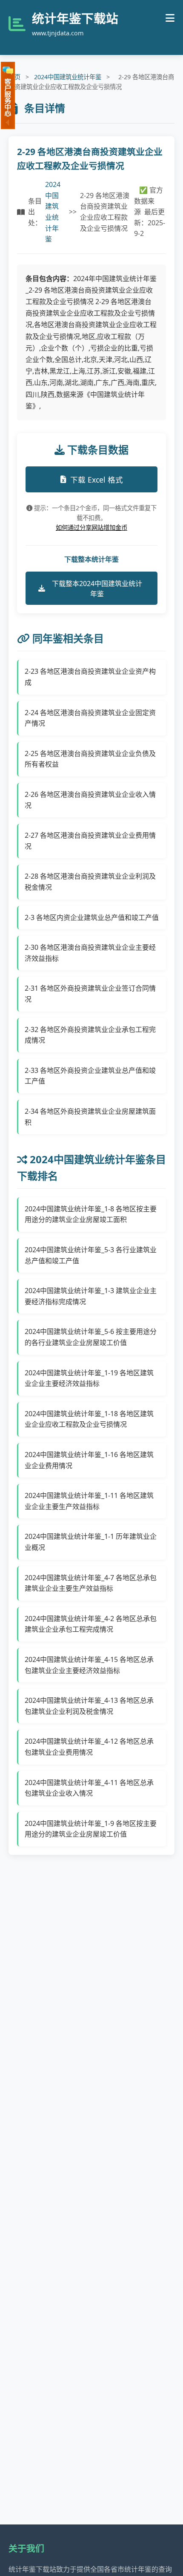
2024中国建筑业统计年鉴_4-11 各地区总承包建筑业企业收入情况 (89, 1788)
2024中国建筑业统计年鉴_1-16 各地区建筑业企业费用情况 (89, 1460)
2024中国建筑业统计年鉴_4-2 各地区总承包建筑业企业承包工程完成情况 (91, 1624)
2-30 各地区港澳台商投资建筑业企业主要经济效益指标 (90, 953)
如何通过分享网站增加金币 (91, 528)
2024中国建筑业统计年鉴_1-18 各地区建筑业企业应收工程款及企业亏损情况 (89, 1419)
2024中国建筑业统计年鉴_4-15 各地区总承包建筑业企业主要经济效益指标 (89, 1665)
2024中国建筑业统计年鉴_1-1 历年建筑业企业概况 (91, 1542)
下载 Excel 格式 (97, 480)
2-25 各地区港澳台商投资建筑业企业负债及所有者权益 (90, 759)
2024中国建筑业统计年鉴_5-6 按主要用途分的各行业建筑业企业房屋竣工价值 (91, 1337)
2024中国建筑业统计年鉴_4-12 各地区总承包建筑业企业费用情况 (89, 1747)
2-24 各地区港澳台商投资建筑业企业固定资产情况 (90, 718)
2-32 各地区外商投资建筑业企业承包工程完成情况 (90, 1035)
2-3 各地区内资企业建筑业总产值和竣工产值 (92, 917)
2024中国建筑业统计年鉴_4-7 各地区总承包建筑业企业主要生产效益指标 (91, 1583)
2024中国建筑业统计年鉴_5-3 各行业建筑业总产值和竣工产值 (91, 1255)
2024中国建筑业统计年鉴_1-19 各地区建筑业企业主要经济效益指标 (89, 1378)
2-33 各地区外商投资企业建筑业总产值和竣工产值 (90, 1076)
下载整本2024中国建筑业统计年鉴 (97, 589)
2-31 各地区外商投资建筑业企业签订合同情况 (90, 994)
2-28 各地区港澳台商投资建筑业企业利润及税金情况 (90, 882)
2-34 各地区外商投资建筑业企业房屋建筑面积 (90, 1117)
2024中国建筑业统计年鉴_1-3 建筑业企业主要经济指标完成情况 (91, 1296)
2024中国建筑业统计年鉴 (68, 77)
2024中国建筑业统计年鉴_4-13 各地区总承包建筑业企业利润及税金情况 (89, 1706)
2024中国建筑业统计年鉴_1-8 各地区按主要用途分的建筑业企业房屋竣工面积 (91, 1214)
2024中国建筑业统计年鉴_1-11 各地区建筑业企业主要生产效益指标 (89, 1501)
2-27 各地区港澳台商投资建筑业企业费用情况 (90, 841)
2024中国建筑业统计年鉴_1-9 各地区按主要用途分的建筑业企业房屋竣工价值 (91, 1829)
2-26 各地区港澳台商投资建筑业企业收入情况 (90, 800)
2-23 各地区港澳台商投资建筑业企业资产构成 (90, 677)
